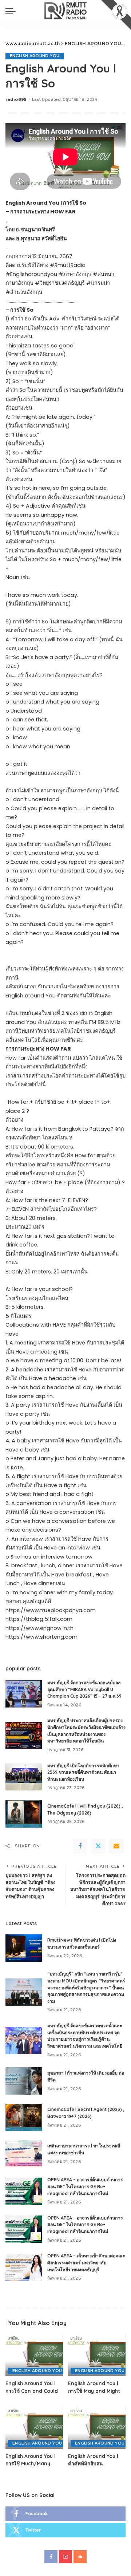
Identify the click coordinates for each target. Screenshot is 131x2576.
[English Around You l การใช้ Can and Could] (34, 2355)
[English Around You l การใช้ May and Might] (97, 2355)
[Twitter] (98, 1846)
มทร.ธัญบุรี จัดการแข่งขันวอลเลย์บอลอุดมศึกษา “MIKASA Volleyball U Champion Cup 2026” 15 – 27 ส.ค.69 (84, 1689)
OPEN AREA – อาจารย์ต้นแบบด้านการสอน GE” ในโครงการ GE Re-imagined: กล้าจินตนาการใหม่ (85, 2186)
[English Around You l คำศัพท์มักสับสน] (97, 2427)
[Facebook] (80, 1846)
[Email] (116, 1846)
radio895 (16, 99)
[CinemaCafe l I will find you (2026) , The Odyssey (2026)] (24, 1814)
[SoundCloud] (80, 2557)
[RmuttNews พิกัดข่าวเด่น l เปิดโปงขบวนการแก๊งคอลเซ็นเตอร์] (24, 1948)
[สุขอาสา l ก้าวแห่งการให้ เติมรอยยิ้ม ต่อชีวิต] (24, 2081)
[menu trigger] (12, 11)
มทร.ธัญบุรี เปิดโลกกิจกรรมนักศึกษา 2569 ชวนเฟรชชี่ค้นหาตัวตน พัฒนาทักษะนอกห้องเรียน (83, 1772)
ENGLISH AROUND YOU (35, 56)
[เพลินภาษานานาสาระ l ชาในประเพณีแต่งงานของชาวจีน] (24, 2154)
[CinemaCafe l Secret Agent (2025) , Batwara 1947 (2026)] (24, 2117)
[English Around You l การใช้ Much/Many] (34, 2427)
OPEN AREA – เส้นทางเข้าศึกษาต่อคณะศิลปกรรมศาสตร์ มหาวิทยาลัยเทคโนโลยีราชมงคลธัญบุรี (86, 2262)
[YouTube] (65, 2557)
